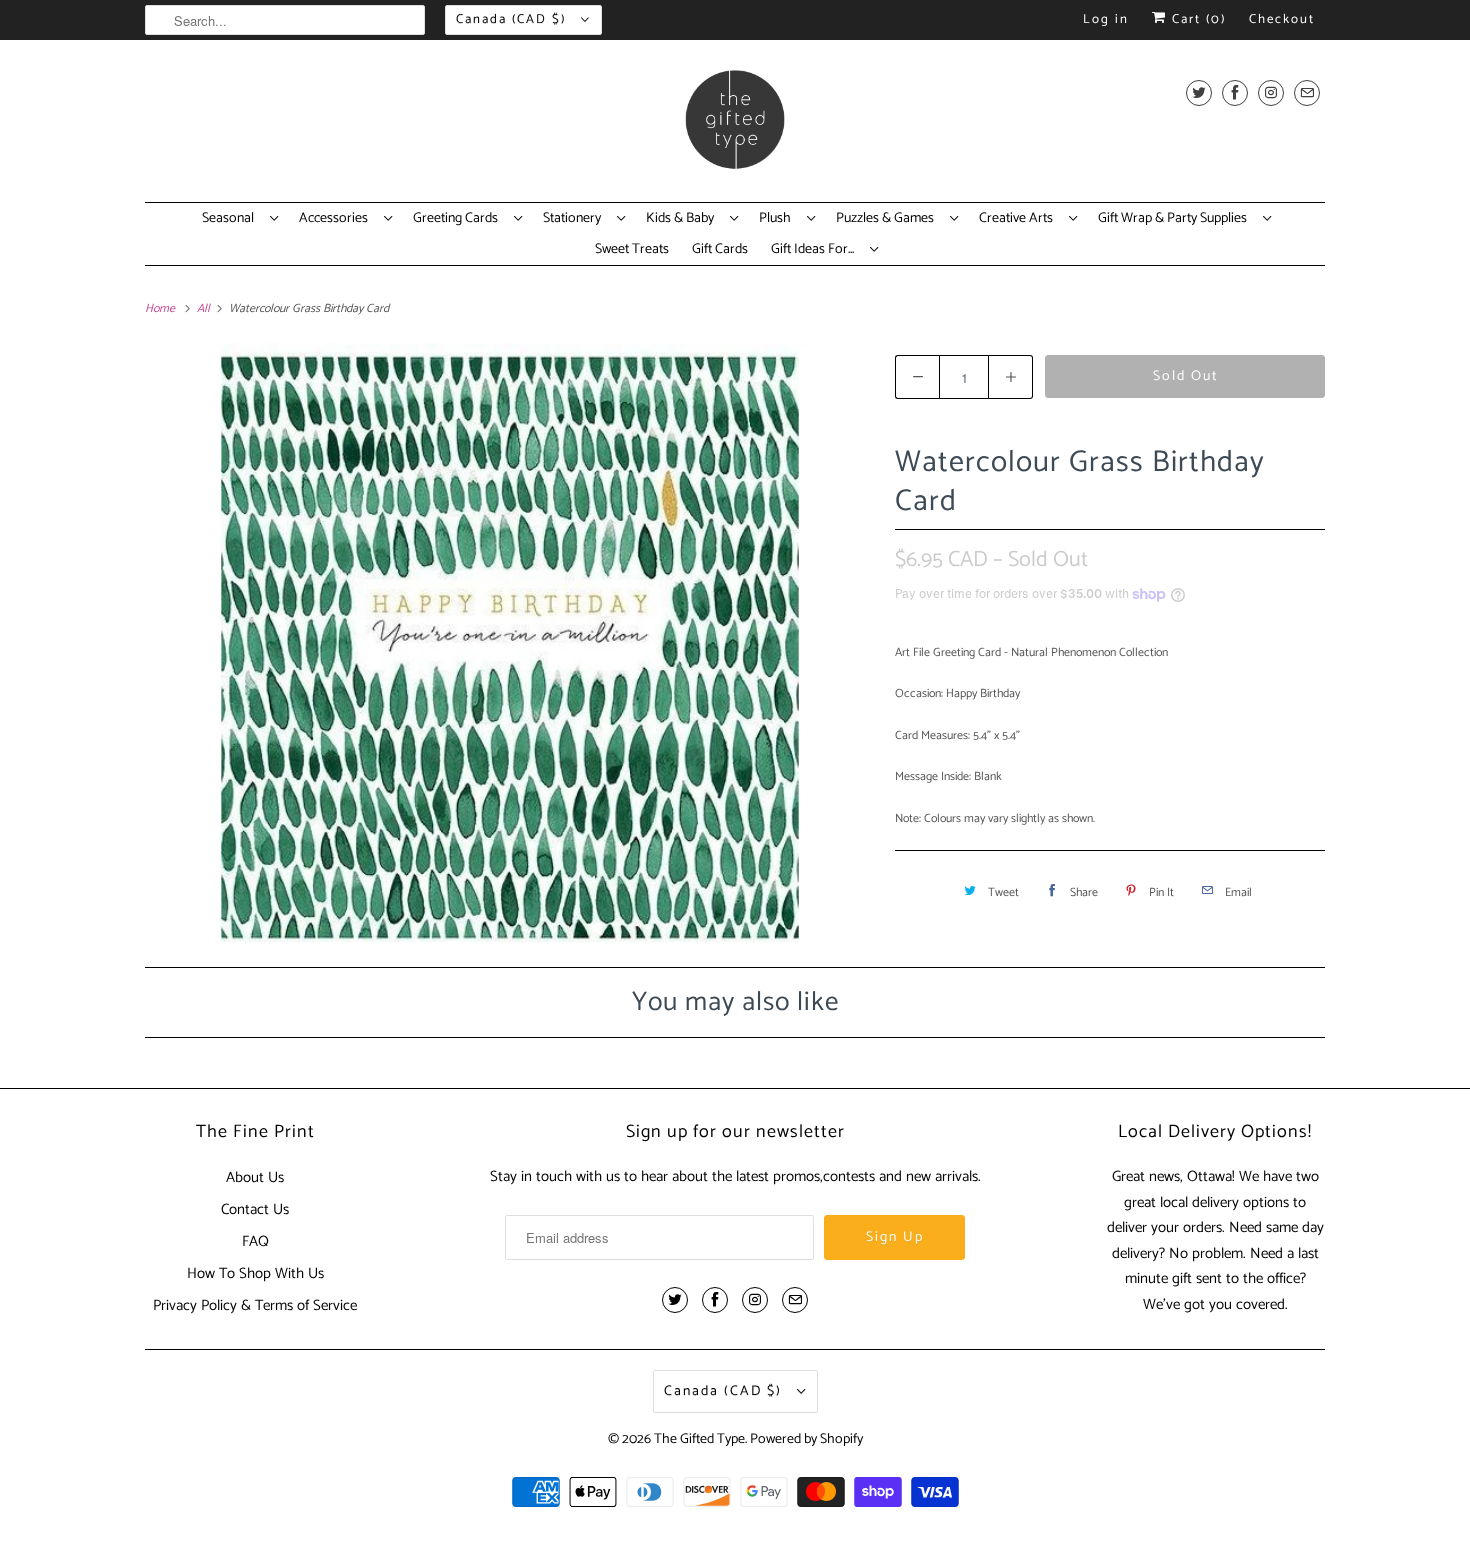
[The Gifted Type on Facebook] (1235, 92)
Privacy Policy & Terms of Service (255, 1305)
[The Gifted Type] (735, 126)
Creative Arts (1019, 219)
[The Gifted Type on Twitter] (1199, 92)
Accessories (336, 219)
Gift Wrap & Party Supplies (1175, 219)
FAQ (255, 1241)
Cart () (1196, 19)
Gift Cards (720, 250)
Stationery (575, 219)
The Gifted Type (699, 1439)
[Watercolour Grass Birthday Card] (510, 643)
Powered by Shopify (806, 1439)
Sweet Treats (632, 250)
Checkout (1282, 19)
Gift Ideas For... (815, 250)
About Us (255, 1177)
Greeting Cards (458, 219)
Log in (1106, 19)
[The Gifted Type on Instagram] (1271, 92)
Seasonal (231, 219)
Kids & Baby (683, 219)
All (205, 308)
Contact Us (255, 1209)
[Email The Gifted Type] (1307, 92)
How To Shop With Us (255, 1273)
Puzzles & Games (888, 219)
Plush (778, 219)
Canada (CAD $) (513, 19)
